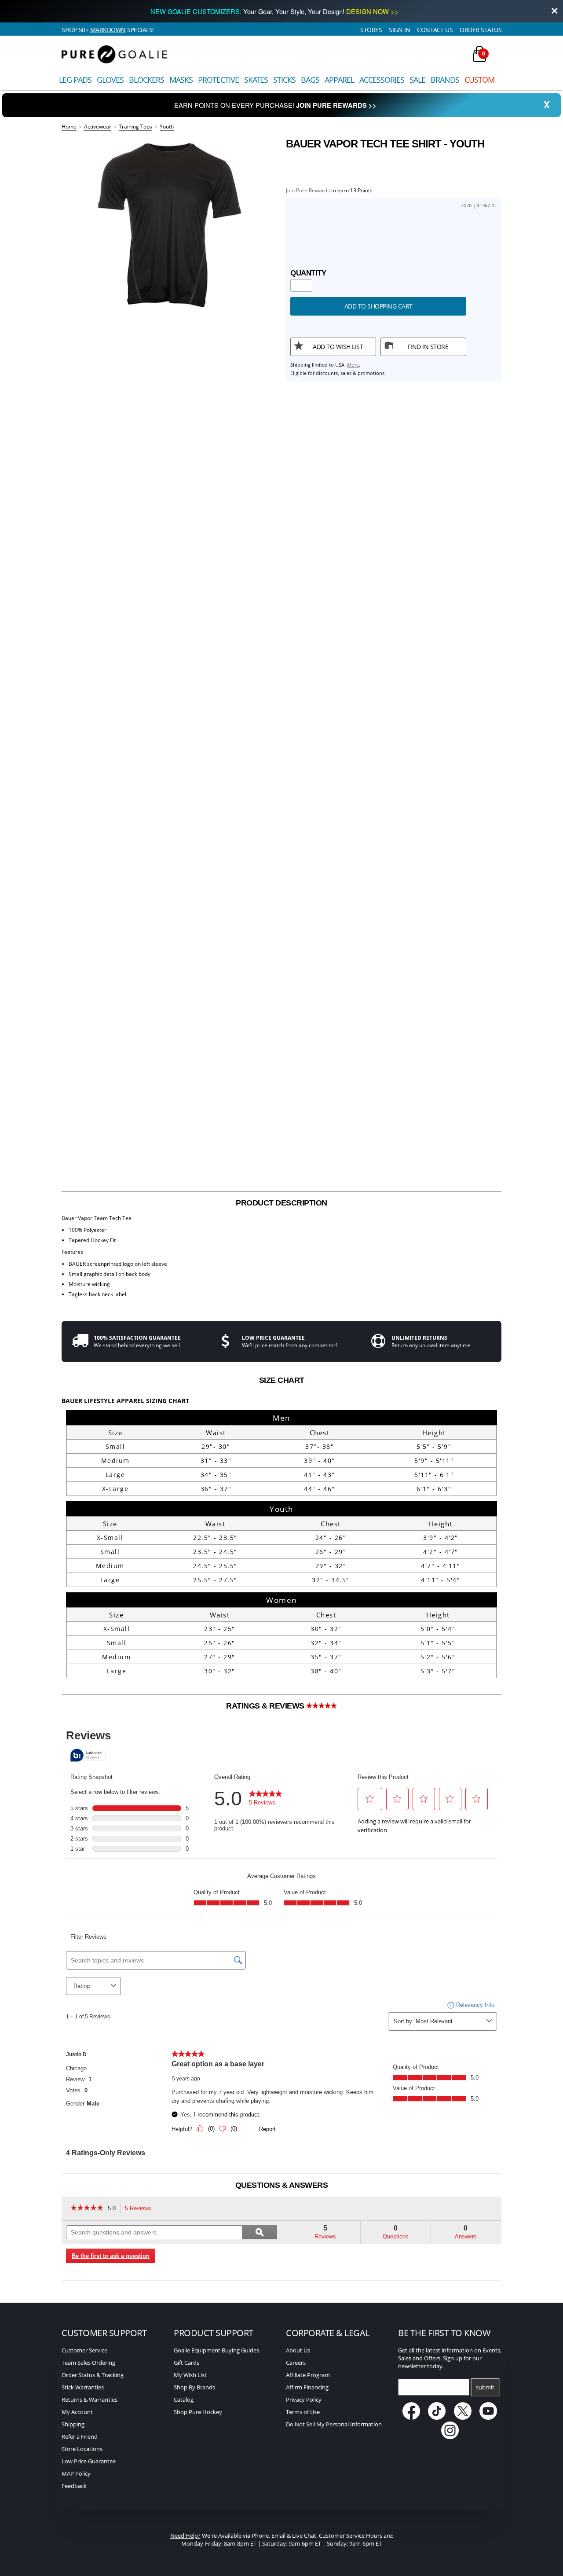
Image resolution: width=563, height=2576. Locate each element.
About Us (298, 2350)
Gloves (110, 80)
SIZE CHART (282, 1380)
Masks (181, 80)
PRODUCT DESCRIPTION (281, 1203)
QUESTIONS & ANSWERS (282, 2185)
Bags (310, 80)
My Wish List (190, 2375)
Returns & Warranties (90, 2400)
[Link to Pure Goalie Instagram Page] (450, 2437)
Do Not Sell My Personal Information (334, 2424)
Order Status (481, 30)
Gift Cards (186, 2363)
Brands (445, 80)
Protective (218, 80)
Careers (296, 2363)
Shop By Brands (194, 2387)
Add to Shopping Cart (378, 306)
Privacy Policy (304, 2400)
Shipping (73, 2424)
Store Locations (82, 2449)
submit (485, 2387)
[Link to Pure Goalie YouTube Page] (489, 2418)
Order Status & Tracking (93, 2375)
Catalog (184, 2400)
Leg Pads (75, 80)
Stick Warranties (83, 2387)
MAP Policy (76, 2473)
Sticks (284, 80)
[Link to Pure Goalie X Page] (463, 2418)
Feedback (74, 2486)
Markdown (108, 30)
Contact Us (435, 30)
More (353, 365)
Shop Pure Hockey (198, 2412)
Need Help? (185, 2536)
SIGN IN (400, 30)
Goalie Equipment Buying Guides (216, 2350)
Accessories (382, 80)
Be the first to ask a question (111, 2256)
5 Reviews (141, 2209)
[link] (87, 2209)
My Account (77, 2412)
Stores (371, 30)
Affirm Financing (307, 2387)
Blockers (146, 80)
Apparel (339, 80)
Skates (256, 80)
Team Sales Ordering (88, 2363)
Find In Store (428, 347)
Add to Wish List (338, 347)
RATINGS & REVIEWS (266, 1706)
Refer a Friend (80, 2436)
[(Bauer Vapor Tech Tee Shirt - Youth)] (169, 225)
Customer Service (84, 2350)
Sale (417, 80)
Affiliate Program (308, 2375)
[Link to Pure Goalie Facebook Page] (412, 2418)
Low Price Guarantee (89, 2461)
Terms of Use (303, 2412)
